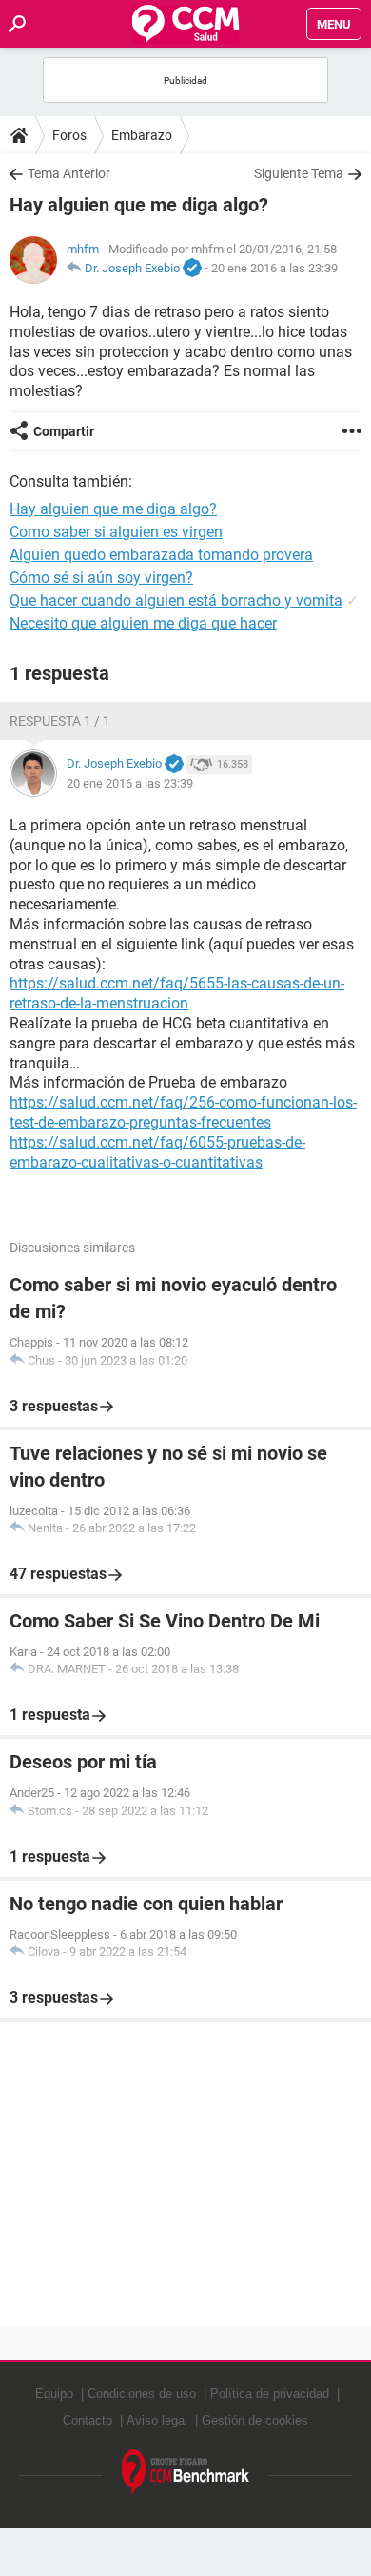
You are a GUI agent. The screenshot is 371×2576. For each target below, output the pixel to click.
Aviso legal (157, 2420)
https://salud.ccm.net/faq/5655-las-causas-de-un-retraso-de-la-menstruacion (177, 993)
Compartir (64, 431)
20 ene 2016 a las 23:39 (274, 268)
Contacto (88, 2420)
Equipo (54, 2394)
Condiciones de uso (142, 2394)
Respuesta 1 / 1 (60, 721)
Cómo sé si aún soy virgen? (101, 578)
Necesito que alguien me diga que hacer (143, 623)
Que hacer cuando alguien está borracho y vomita (176, 600)
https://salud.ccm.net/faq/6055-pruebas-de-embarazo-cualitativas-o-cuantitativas (157, 1152)
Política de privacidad (270, 2394)
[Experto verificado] (192, 269)
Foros (69, 135)
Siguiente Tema (299, 173)
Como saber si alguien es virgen (116, 532)
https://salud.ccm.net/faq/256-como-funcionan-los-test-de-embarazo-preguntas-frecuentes (183, 1112)
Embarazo (142, 135)
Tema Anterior (69, 173)
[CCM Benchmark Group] (186, 2473)
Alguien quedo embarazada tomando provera (161, 555)
